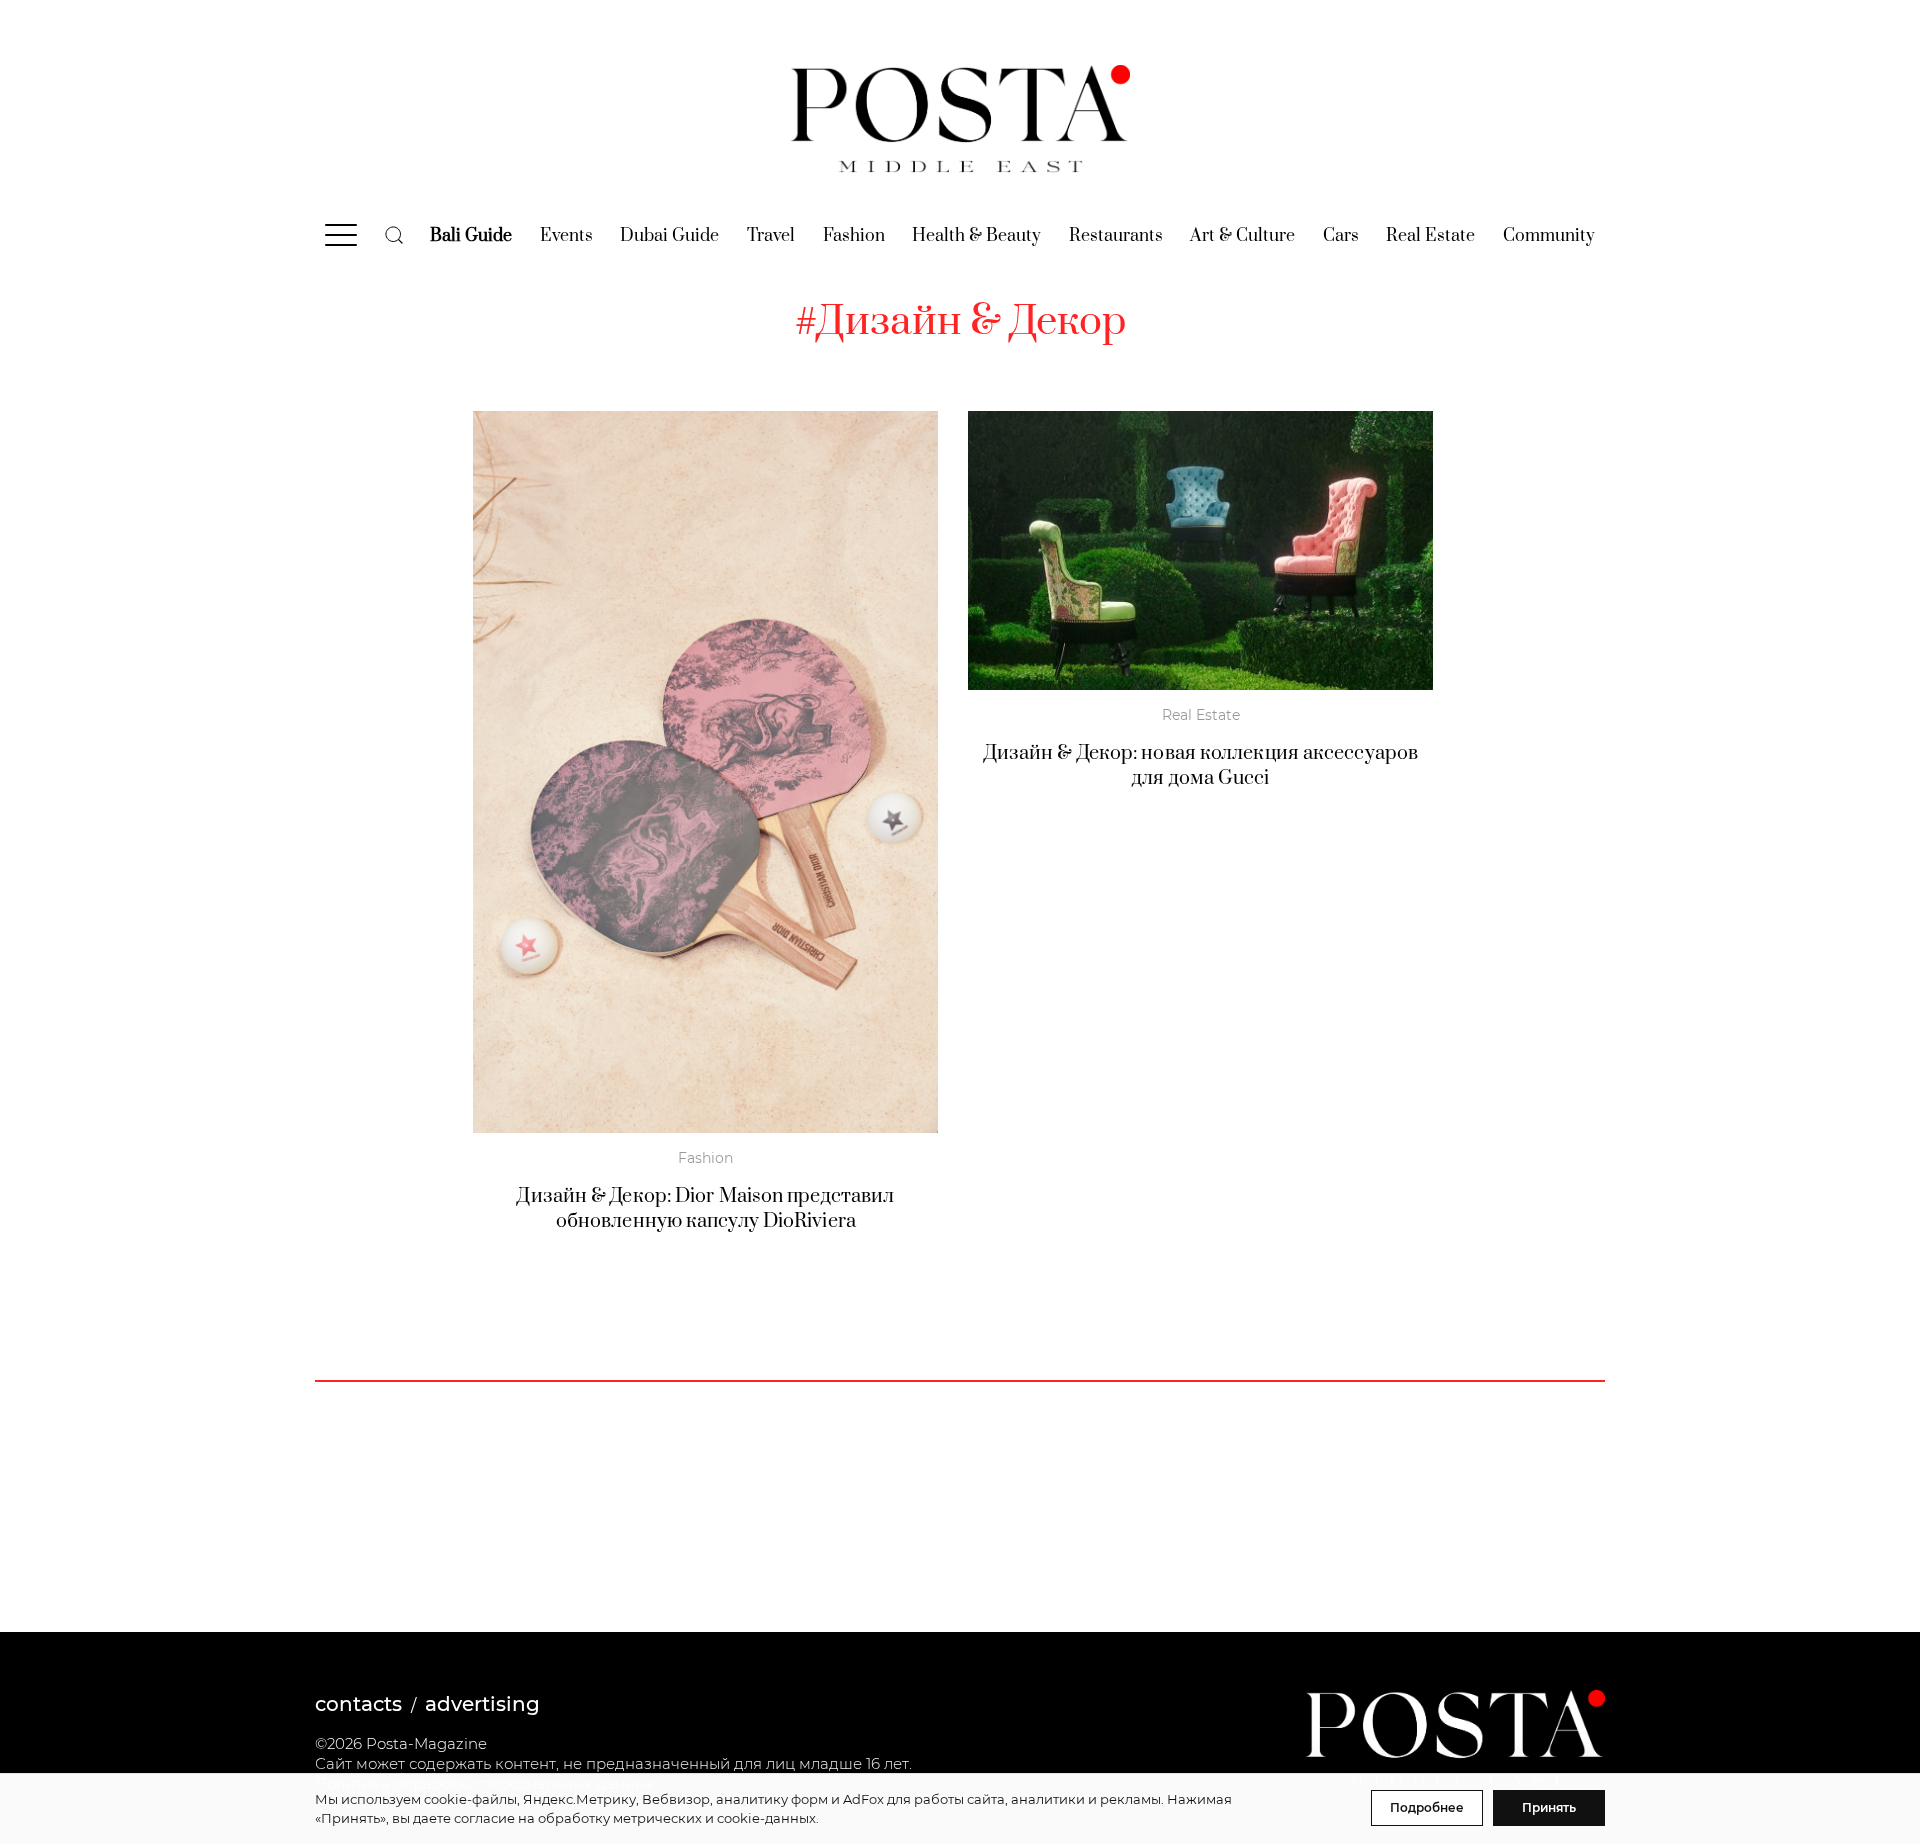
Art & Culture (1242, 236)
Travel (771, 236)
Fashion (854, 236)
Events (566, 236)
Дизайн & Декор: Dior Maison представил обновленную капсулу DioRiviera (705, 1209)
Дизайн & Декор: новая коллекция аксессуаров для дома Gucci (1201, 766)
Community (1549, 236)
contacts (358, 1704)
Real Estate (1430, 236)
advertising (482, 1704)
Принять (1549, 1807)
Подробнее (1427, 1807)
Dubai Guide (669, 236)
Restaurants (1116, 236)
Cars (1341, 236)
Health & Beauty (976, 236)
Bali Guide (471, 236)
